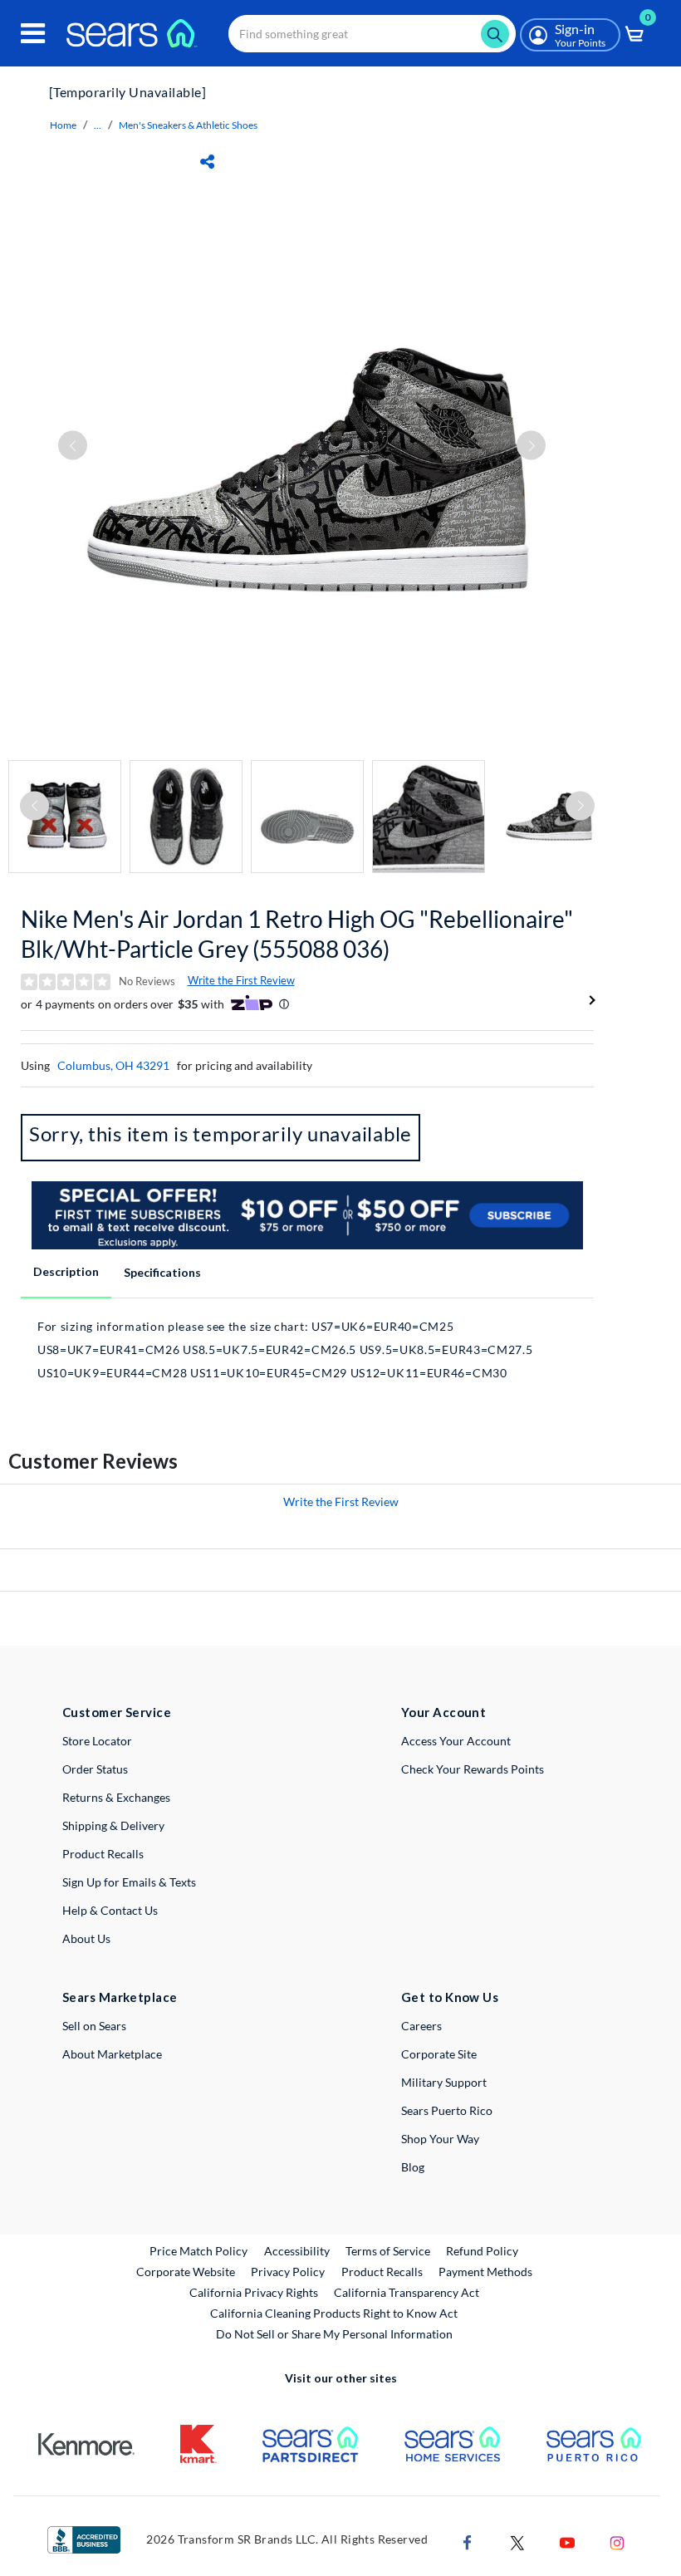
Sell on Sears (94, 2026)
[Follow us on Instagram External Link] (617, 2542)
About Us (86, 1938)
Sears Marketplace (120, 1997)
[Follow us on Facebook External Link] (468, 2542)
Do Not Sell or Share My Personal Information (334, 2334)
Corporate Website (186, 2271)
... (98, 125)
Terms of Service (388, 2251)
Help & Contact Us (110, 1910)
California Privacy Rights (254, 2292)
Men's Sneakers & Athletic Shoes (188, 125)
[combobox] (372, 34)
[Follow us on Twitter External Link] (517, 2542)
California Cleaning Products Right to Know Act (334, 2313)
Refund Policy (482, 2251)
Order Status (95, 1769)
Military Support (444, 2082)
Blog (413, 2167)
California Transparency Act (407, 2292)
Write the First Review (241, 980)
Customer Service (117, 1712)
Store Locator (97, 1741)
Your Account (443, 1712)
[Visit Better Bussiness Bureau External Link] (84, 2538)
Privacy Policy (288, 2272)
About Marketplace (112, 2054)
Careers (421, 2026)
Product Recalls (103, 1854)
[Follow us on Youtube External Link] (567, 2542)
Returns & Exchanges (116, 1797)
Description (66, 1271)
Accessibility (297, 2251)
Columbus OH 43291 (113, 1065)
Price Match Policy (198, 2251)
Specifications (162, 1272)
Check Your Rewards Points (473, 1769)
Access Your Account (456, 1741)
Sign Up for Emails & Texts (129, 1882)
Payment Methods (485, 2272)
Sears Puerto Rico (447, 2110)
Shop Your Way (440, 2139)
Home (63, 125)
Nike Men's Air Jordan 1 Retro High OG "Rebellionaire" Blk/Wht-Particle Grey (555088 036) (297, 934)
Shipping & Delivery (113, 1825)
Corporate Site (439, 2054)
